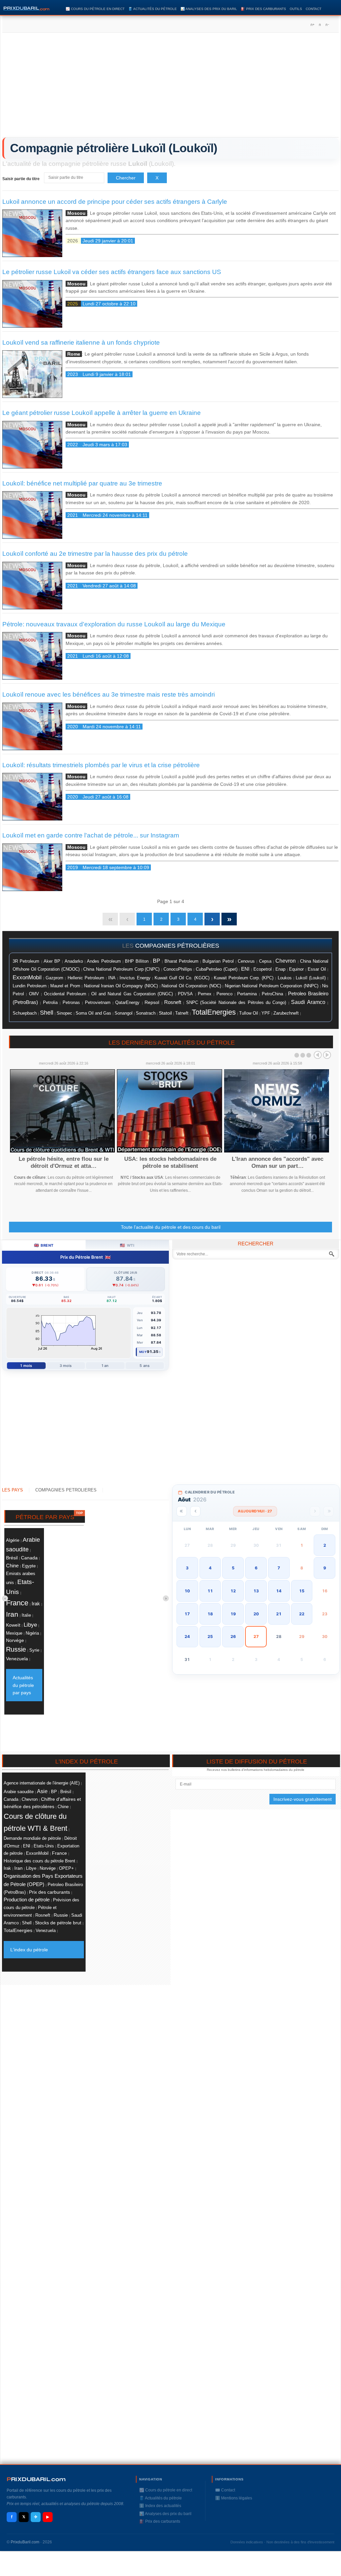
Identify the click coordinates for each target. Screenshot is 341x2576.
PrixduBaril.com (25, 2542)
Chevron (286, 961)
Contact (314, 9)
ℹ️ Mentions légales (234, 2498)
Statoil (165, 1013)
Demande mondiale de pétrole (32, 1838)
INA (112, 978)
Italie (26, 1615)
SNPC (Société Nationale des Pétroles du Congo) (236, 1003)
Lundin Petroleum (30, 986)
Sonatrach (146, 1013)
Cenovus (246, 961)
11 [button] (210, 1591)
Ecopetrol (263, 969)
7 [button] (279, 1568)
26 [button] (233, 1636)
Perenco (224, 994)
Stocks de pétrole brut (58, 1923)
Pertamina (247, 994)
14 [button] (279, 1591)
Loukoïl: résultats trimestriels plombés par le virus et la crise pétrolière (101, 765)
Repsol (152, 1002)
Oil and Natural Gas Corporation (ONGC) (132, 994)
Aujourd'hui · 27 (255, 1511)
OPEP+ (66, 1868)
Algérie (13, 1540)
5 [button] (233, 1568)
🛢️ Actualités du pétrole (153, 9)
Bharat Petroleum (181, 961)
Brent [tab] (44, 1245)
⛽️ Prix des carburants (263, 9)
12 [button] (233, 1591)
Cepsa (265, 961)
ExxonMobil (27, 977)
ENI (245, 969)
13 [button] (256, 1591)
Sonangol (124, 1013)
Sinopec (64, 1013)
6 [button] (256, 1568)
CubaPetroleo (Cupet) (217, 969)
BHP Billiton (137, 961)
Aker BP (52, 961)
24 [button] (187, 1636)
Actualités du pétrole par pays (23, 1685)
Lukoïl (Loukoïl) (311, 978)
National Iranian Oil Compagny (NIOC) (121, 986)
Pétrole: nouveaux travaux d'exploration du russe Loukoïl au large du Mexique (114, 624)
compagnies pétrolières (177, 946)
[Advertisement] (170, 87)
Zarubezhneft (286, 1013)
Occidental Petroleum (65, 994)
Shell (47, 1013)
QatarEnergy (127, 1002)
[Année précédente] (182, 1511)
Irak (36, 1604)
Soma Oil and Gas (93, 1013)
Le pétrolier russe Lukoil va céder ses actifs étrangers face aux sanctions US (112, 272)
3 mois (66, 1366)
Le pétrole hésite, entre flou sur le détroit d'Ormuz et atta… (64, 1162)
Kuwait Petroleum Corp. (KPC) (244, 978)
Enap (280, 969)
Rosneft (173, 1002)
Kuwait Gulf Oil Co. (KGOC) (182, 978)
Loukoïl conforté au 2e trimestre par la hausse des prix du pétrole (95, 554)
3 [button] (187, 1568)
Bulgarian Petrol (218, 961)
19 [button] (233, 1614)
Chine (12, 1566)
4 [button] (210, 1568)
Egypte (29, 1566)
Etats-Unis (44, 1846)
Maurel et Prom (65, 986)
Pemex (205, 994)
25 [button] (210, 1636)
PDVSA (185, 994)
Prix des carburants (49, 1892)
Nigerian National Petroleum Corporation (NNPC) (272, 986)
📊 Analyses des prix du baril (209, 9)
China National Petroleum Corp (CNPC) (121, 969)
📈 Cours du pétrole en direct (95, 9)
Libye (30, 1625)
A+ (312, 25)
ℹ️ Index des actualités (160, 2506)
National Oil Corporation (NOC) (191, 986)
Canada (29, 1558)
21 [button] (279, 1614)
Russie (16, 1649)
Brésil (12, 1558)
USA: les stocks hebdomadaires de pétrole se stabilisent (170, 1162)
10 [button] (187, 1591)
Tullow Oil (249, 1013)
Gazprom (54, 978)
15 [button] (302, 1591)
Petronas (71, 1002)
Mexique (14, 1633)
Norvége (15, 1640)
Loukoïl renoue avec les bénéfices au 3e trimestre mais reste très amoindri (109, 694)
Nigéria (32, 1633)
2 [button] (325, 1545)
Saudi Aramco (308, 1002)
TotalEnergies (214, 1012)
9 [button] (325, 1568)
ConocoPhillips (178, 969)
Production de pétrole (27, 1900)
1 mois (26, 1366)
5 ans (145, 1366)
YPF (266, 1013)
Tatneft (182, 1013)
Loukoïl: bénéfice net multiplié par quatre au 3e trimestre (82, 483)
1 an (105, 1366)
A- (327, 25)
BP (157, 961)
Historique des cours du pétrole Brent (39, 1861)
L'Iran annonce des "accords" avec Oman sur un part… (278, 1162)
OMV (34, 994)
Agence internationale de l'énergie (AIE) (42, 1783)
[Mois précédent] (195, 1511)
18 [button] (210, 1614)
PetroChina (272, 994)
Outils (296, 9)
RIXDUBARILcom (36, 2479)
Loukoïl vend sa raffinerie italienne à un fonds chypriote (81, 342)
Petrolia (50, 1003)
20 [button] (256, 1614)
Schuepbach (25, 1013)
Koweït (13, 1625)
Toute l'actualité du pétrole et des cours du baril (171, 1227)
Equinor (296, 969)
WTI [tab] (127, 1245)
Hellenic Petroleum (86, 978)
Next (327, 1055)
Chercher (126, 178)
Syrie (34, 1650)
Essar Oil (317, 969)
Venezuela (17, 1659)
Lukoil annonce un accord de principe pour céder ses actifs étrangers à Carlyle (115, 202)
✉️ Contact (225, 2490)
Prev (318, 1055)
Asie (42, 1791)
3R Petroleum (26, 961)
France (17, 1603)
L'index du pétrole (29, 1950)
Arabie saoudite (19, 1792)
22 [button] (302, 1614)
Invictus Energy (135, 978)
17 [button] (187, 1614)
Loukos (285, 978)
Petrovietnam (98, 1003)
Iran (12, 1614)
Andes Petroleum (104, 961)
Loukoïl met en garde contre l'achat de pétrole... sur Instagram (91, 835)
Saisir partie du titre (21, 179)
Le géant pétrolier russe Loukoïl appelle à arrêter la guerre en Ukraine (102, 413)
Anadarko (74, 961)
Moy (143, 1352)
